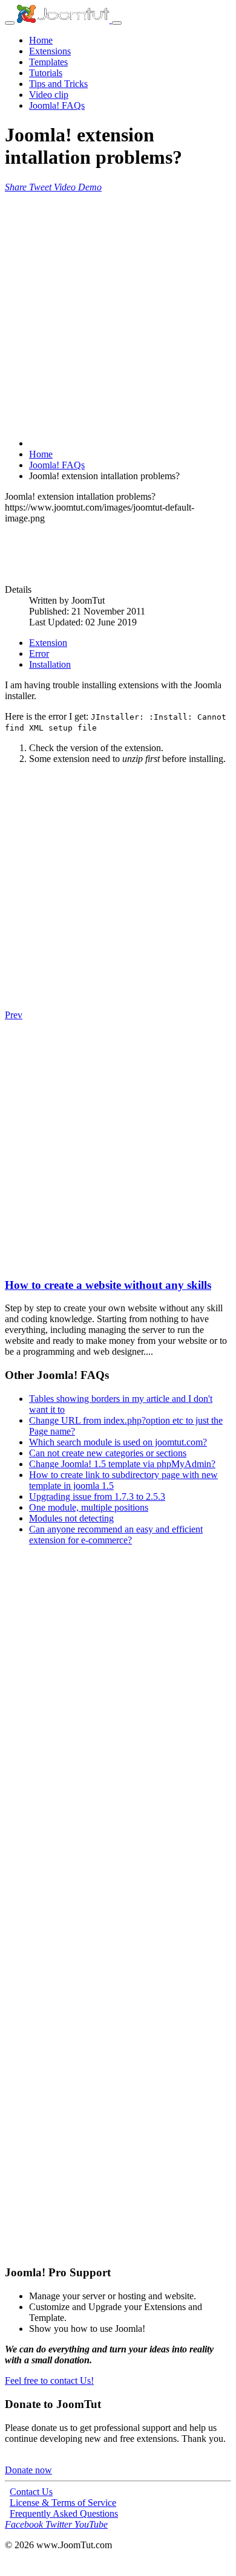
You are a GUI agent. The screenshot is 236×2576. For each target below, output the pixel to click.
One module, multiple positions (89, 1507)
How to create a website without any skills (108, 1285)
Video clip (49, 95)
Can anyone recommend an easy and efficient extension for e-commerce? (116, 1535)
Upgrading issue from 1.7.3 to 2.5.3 (97, 1496)
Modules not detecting (71, 1518)
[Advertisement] (118, 311)
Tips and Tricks (58, 84)
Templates (48, 62)
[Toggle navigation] (10, 23)
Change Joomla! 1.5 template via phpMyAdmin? (122, 1464)
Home (41, 40)
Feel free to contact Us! (49, 2381)
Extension (48, 643)
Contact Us (31, 2492)
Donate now (28, 2470)
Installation (50, 664)
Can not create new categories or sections (108, 1453)
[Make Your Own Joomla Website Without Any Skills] (11, 1261)
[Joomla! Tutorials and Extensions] (64, 20)
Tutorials (46, 73)
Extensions (50, 51)
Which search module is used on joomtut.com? (118, 1442)
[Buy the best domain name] (118, 2014)
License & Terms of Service (63, 2503)
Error (39, 654)
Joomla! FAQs (57, 105)
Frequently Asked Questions (64, 2513)
